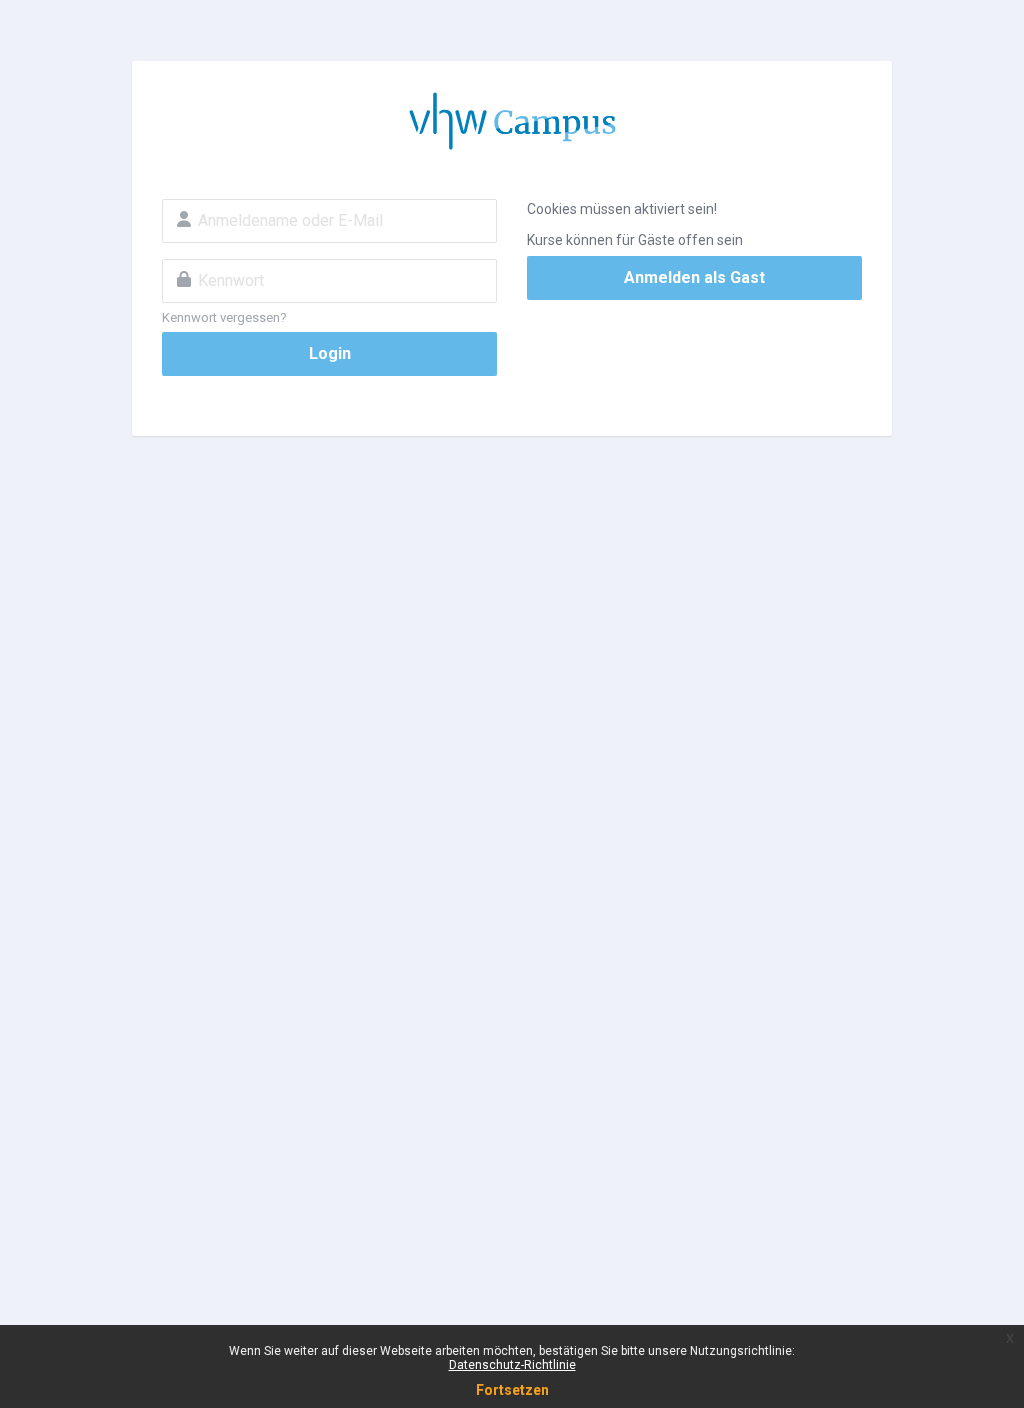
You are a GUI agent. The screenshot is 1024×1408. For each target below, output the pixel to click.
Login (330, 353)
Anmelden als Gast (694, 277)
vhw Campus (512, 121)
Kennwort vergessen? (224, 317)
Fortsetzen (512, 1390)
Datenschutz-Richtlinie (512, 1365)
